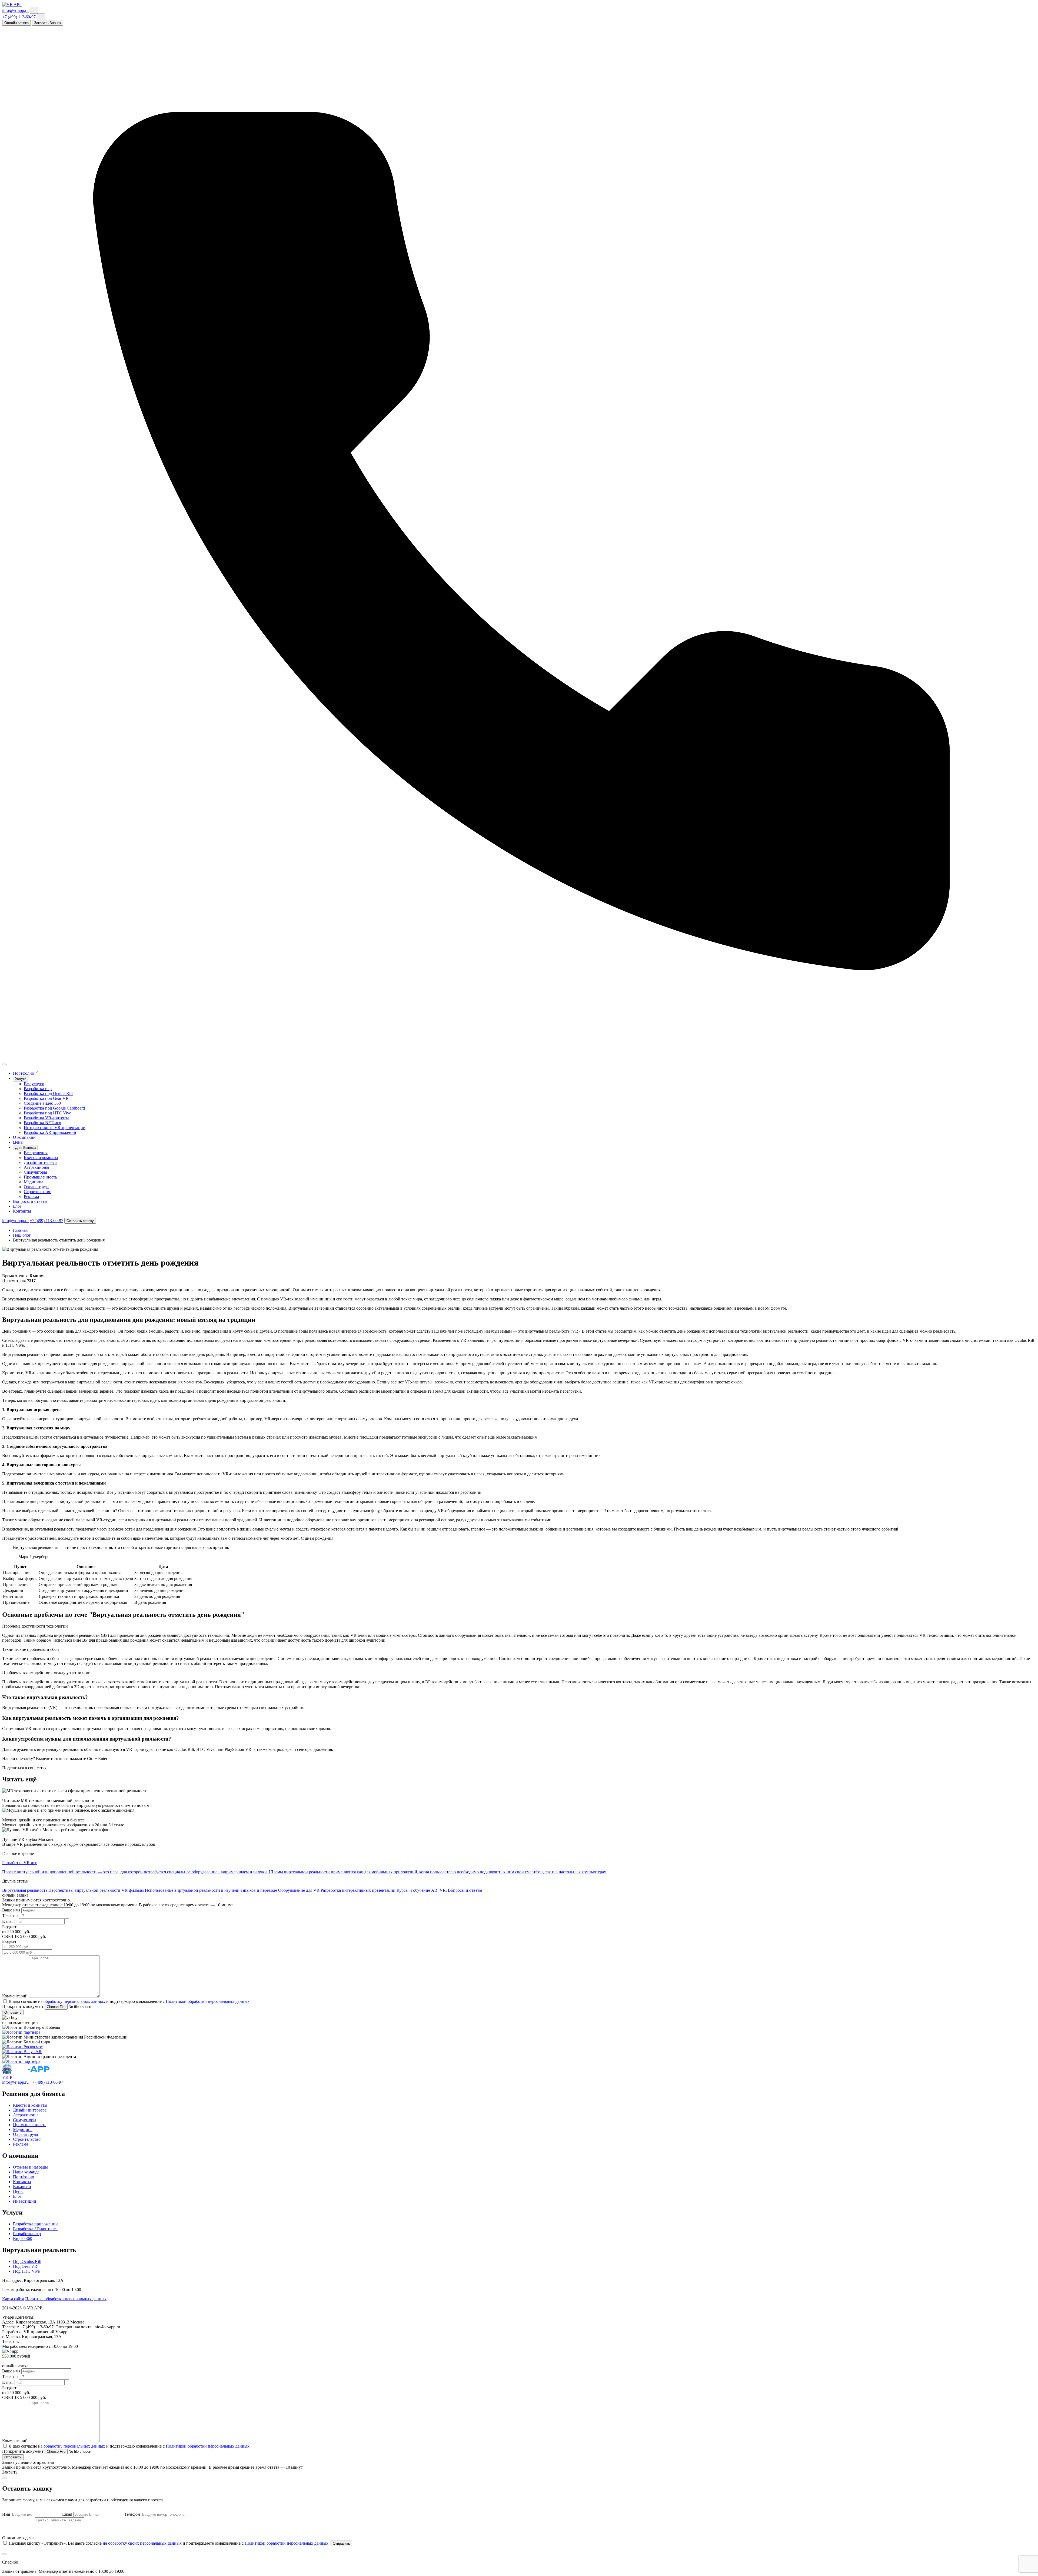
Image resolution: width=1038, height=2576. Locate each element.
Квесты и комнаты (41, 1158)
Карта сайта (13, 2299)
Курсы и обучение (413, 1890)
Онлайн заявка (16, 23)
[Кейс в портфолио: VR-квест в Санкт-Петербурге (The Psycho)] (21, 2061)
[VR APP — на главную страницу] (12, 4)
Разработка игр (38, 1089)
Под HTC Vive (26, 2271)
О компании (24, 1137)
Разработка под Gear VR (46, 1098)
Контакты (22, 1211)
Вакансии (22, 2187)
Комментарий (15, 1996)
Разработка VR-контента (46, 1118)
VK (5, 2077)
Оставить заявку (80, 1221)
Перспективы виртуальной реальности (84, 1890)
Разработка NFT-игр (42, 1123)
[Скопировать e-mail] (34, 10)
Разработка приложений (35, 2224)
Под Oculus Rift (27, 2261)
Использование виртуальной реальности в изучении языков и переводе (211, 1890)
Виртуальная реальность (25, 1890)
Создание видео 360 (42, 1103)
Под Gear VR (25, 2266)
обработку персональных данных (74, 2001)
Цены (18, 1142)
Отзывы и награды (30, 2167)
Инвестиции (25, 2201)
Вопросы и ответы (30, 1201)
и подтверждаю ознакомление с (135, 2001)
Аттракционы (36, 1167)
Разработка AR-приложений (50, 1132)
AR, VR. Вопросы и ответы (457, 1890)
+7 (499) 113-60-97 (19, 17)
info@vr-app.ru (15, 10)
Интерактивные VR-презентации (55, 1128)
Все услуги (34, 1084)
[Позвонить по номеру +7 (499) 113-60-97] (519, 1058)
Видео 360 (23, 2238)
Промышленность (40, 1177)
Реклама (31, 1196)
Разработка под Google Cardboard (54, 1108)
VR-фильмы (133, 1890)
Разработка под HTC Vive (47, 1113)
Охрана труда (36, 1187)
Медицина (34, 1182)
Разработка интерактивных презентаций (358, 1890)
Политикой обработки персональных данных (208, 2001)
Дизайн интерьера (41, 1162)
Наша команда (26, 2172)
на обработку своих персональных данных (142, 2543)
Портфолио (25, 1073)
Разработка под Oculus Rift (48, 1093)
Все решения (36, 1153)
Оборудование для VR (299, 1890)
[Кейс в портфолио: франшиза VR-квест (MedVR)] (21, 2032)
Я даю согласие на (26, 2001)
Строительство (38, 1192)
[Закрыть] (4, 2554)
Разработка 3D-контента (35, 2229)
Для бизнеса (25, 1148)
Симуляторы (35, 1172)
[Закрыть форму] (4, 2478)
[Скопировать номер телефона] (41, 17)
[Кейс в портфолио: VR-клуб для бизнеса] (22, 2052)
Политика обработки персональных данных (66, 2299)
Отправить (13, 2012)
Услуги (21, 1079)
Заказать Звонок (48, 23)
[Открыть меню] (4, 1064)
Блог (17, 1206)
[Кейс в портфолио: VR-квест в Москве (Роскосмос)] (22, 2047)
